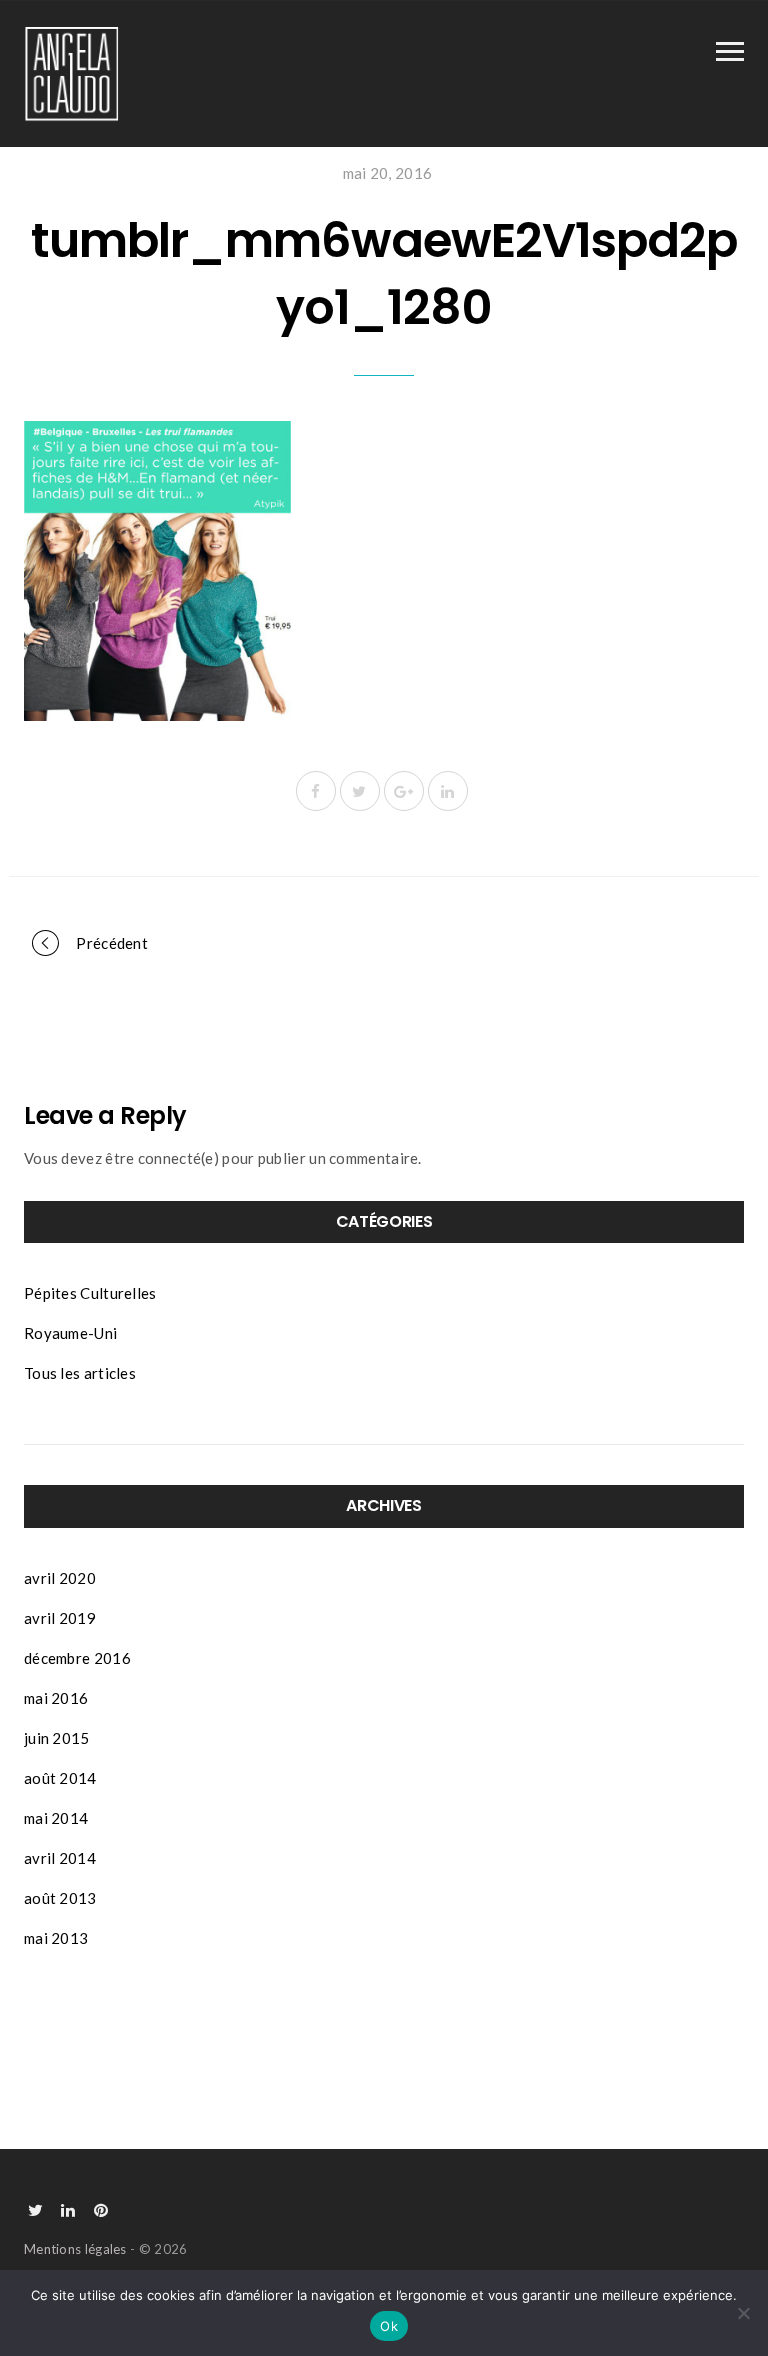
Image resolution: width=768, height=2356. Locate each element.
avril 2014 (60, 1858)
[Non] (743, 2313)
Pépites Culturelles (90, 1293)
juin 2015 (57, 1738)
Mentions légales (75, 2249)
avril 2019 (60, 1618)
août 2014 (60, 1778)
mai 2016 (56, 1698)
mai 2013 (56, 1938)
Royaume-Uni (70, 1333)
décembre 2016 (77, 1658)
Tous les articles (80, 1373)
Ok (389, 2326)
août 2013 (60, 1898)
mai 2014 (56, 1818)
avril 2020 (60, 1578)
